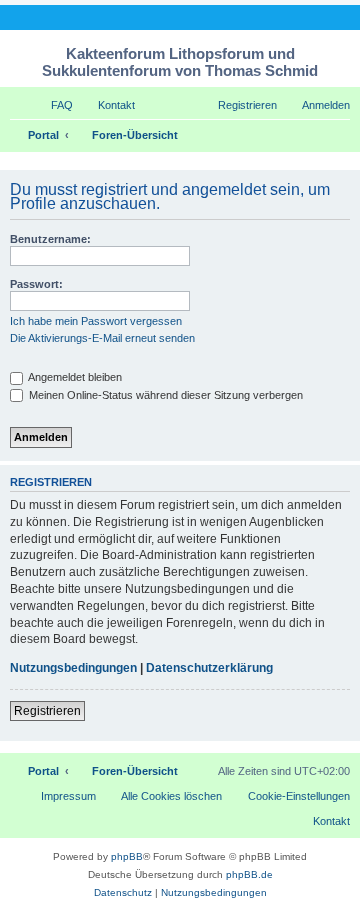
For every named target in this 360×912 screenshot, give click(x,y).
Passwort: (36, 284)
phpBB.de (249, 874)
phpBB (127, 856)
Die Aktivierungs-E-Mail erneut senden (102, 338)
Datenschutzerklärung (209, 668)
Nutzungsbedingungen (73, 668)
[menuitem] (53, 105)
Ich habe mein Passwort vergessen (96, 321)
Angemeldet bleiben (74, 377)
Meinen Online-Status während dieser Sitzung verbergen (164, 395)
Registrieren (47, 711)
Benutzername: (50, 239)
